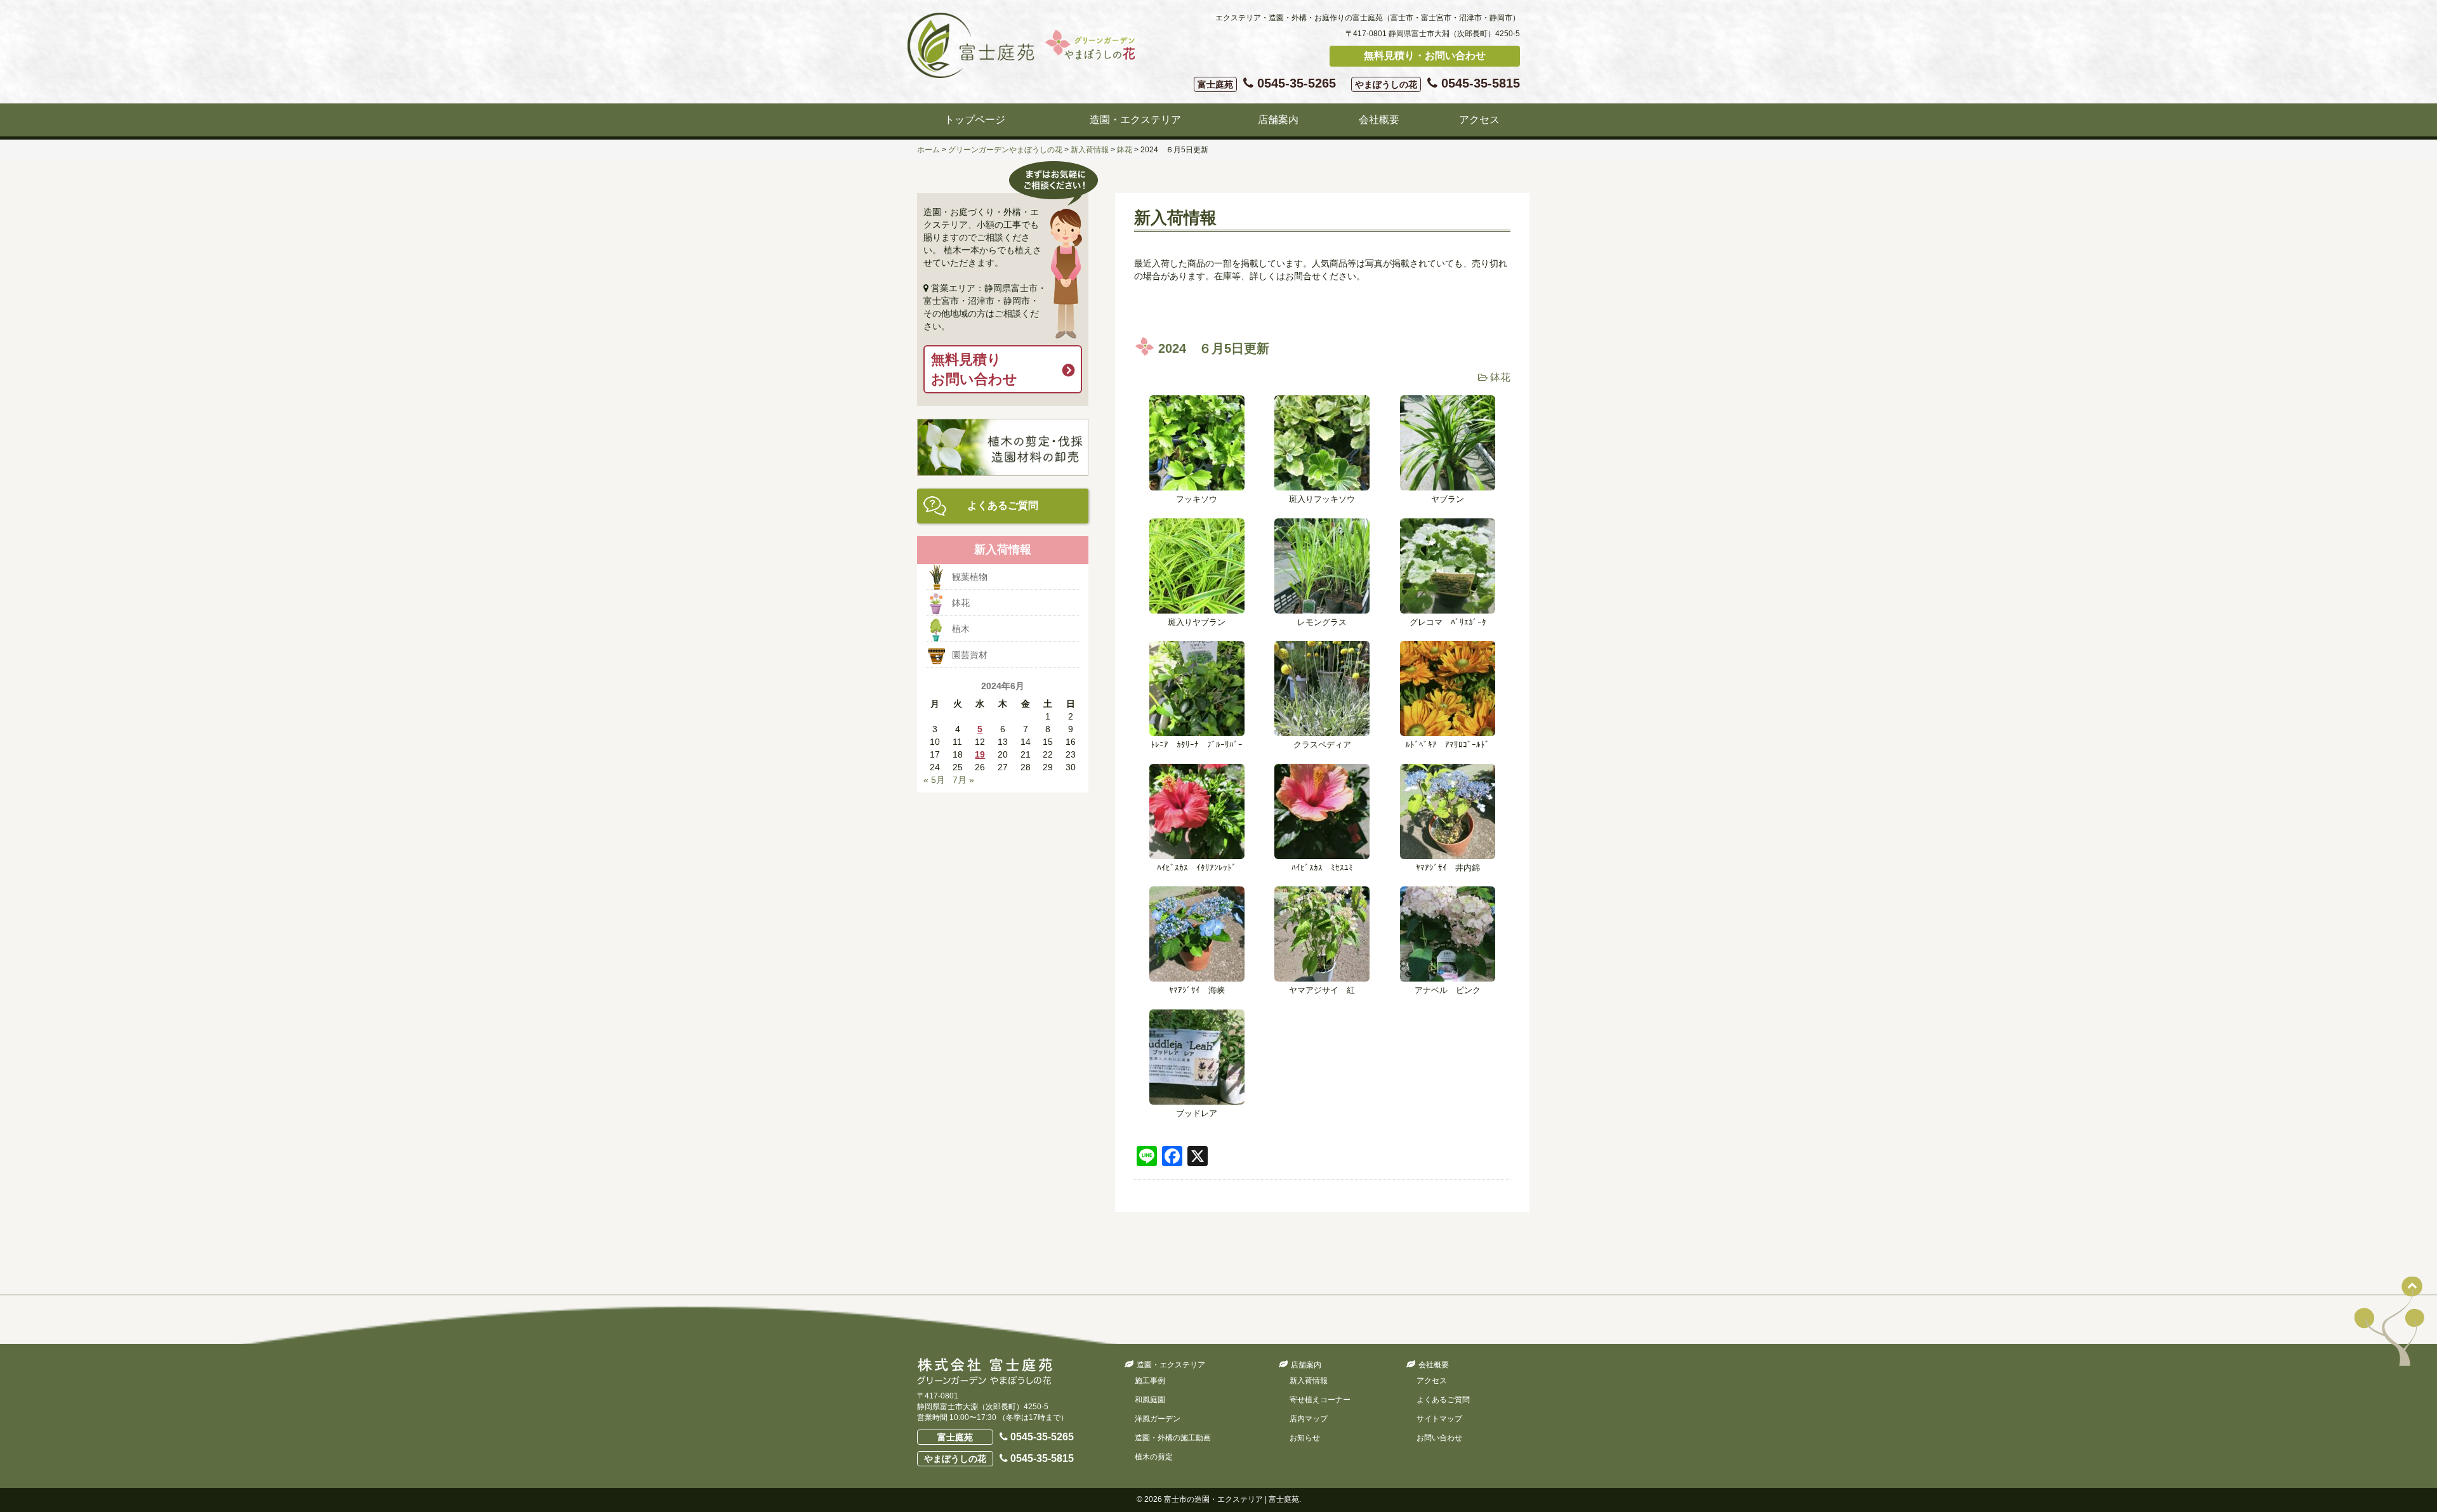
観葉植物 (970, 577)
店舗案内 (1278, 120)
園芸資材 (970, 655)
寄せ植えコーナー (1320, 1400)
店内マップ (1309, 1419)
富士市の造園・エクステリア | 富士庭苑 (1232, 1499)
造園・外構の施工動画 (1173, 1438)
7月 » (963, 780)
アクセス (1479, 120)
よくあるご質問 (1003, 505)
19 (980, 754)
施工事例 (1150, 1381)
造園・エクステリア (1135, 120)
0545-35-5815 (1437, 83)
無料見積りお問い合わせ (974, 369)
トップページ (975, 120)
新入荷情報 (1309, 1381)
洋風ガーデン (1158, 1419)
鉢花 (1500, 377)
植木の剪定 (1154, 1457)
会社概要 (1379, 120)
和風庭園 (1150, 1400)
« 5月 (934, 780)
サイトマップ (1439, 1419)
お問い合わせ (1439, 1438)
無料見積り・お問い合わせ (1425, 56)
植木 (961, 629)
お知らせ (1305, 1438)
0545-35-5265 (1267, 83)
